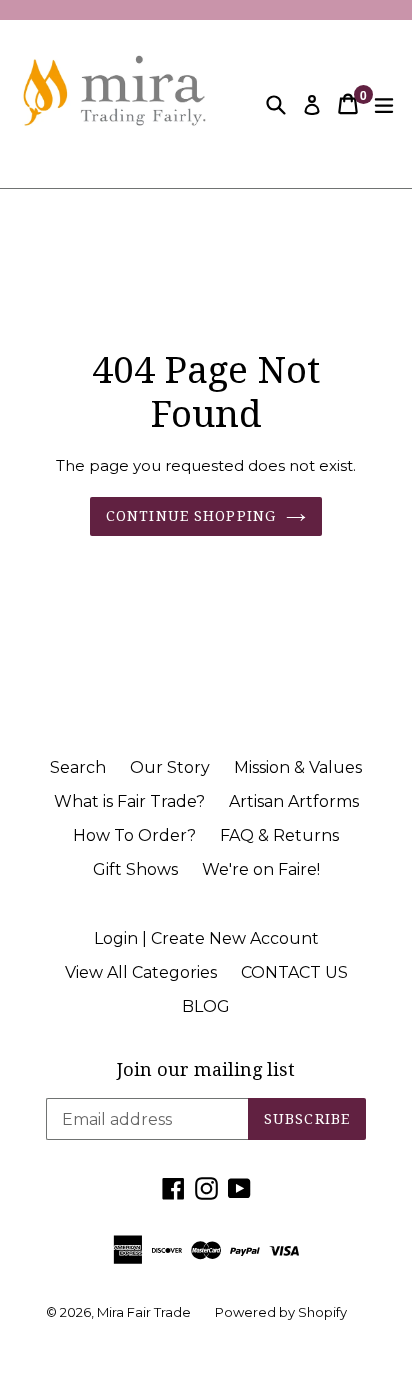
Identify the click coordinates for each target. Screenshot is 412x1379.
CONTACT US (294, 972)
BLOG (206, 1006)
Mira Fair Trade (144, 1312)
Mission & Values (298, 767)
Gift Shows (135, 869)
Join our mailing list (206, 1069)
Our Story (170, 767)
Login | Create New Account (206, 938)
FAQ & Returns (279, 835)
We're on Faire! (261, 869)
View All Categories (141, 972)
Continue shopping (191, 516)
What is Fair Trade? (129, 801)
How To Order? (134, 835)
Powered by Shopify (281, 1312)
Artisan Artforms (294, 801)
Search (78, 767)
